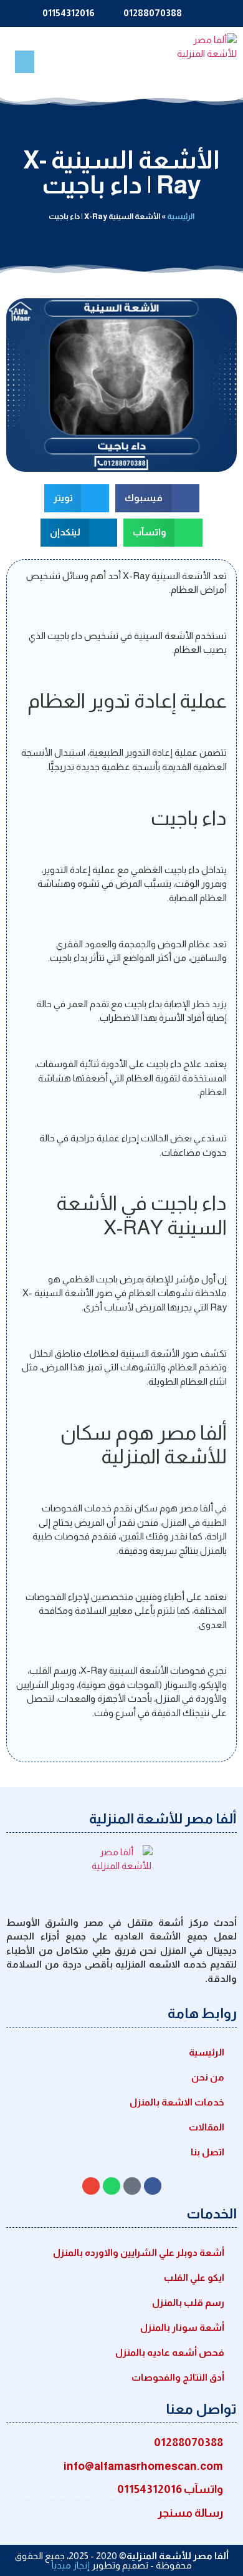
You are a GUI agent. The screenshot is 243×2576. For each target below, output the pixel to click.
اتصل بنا (207, 2152)
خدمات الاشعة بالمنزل (177, 2102)
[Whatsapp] (112, 2186)
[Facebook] (153, 2186)
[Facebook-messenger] (132, 2186)
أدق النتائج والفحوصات (178, 2377)
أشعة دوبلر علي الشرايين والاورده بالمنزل (139, 2252)
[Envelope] (91, 2186)
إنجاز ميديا (71, 2565)
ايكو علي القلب (194, 2277)
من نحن (208, 2077)
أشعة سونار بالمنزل (182, 2327)
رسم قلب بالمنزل (188, 2302)
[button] (25, 62)
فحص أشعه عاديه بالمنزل (170, 2352)
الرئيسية (181, 216)
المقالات (207, 2127)
